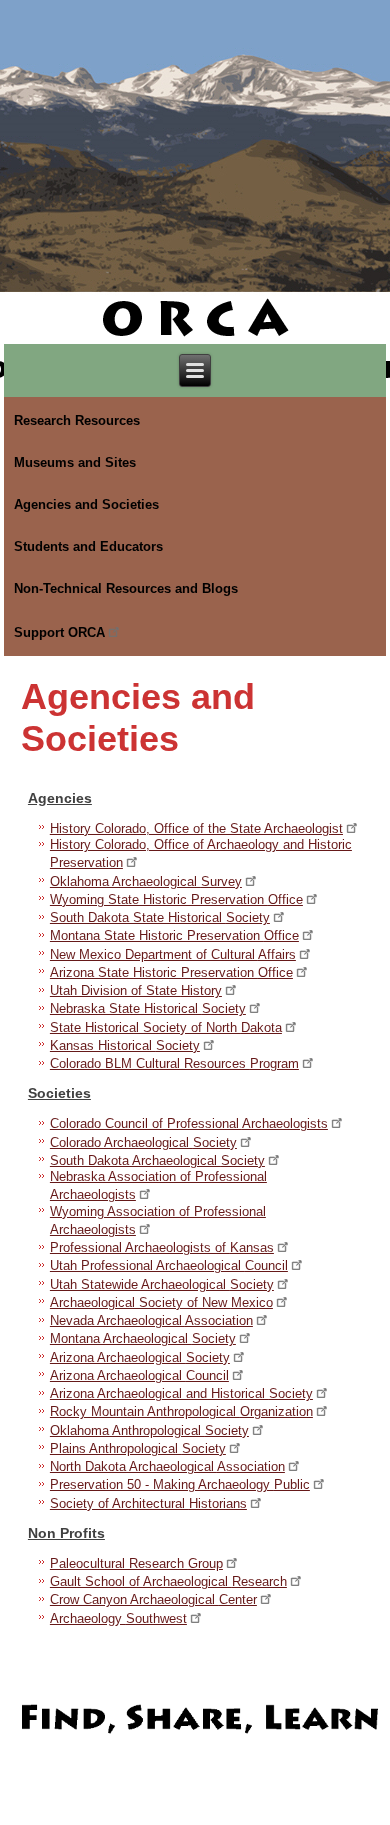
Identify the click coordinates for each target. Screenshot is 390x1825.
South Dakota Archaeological (157, 1160)
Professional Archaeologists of (162, 1247)
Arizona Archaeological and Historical (181, 1393)
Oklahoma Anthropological (149, 1430)
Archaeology (118, 1618)
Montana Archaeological (143, 1338)
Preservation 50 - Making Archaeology (180, 1484)
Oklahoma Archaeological (146, 881)
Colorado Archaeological (143, 1142)
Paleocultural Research (136, 1563)
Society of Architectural (148, 1503)
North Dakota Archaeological (167, 1466)
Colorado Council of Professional (189, 1123)
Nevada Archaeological (151, 1320)
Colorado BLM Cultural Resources (174, 1063)
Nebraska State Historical (148, 1008)
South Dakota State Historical (160, 917)
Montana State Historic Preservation (174, 935)
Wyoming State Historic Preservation (176, 899)
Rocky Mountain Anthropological (181, 1411)
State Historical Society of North (166, 1027)
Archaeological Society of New (161, 1302)
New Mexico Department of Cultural (173, 954)
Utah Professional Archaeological (169, 1265)
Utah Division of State (136, 990)
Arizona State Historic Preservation (171, 972)
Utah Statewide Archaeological (162, 1284)
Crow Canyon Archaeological (153, 1599)
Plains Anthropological (138, 1448)
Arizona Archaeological (140, 1357)
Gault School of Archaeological (168, 1581)
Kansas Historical (125, 1045)
